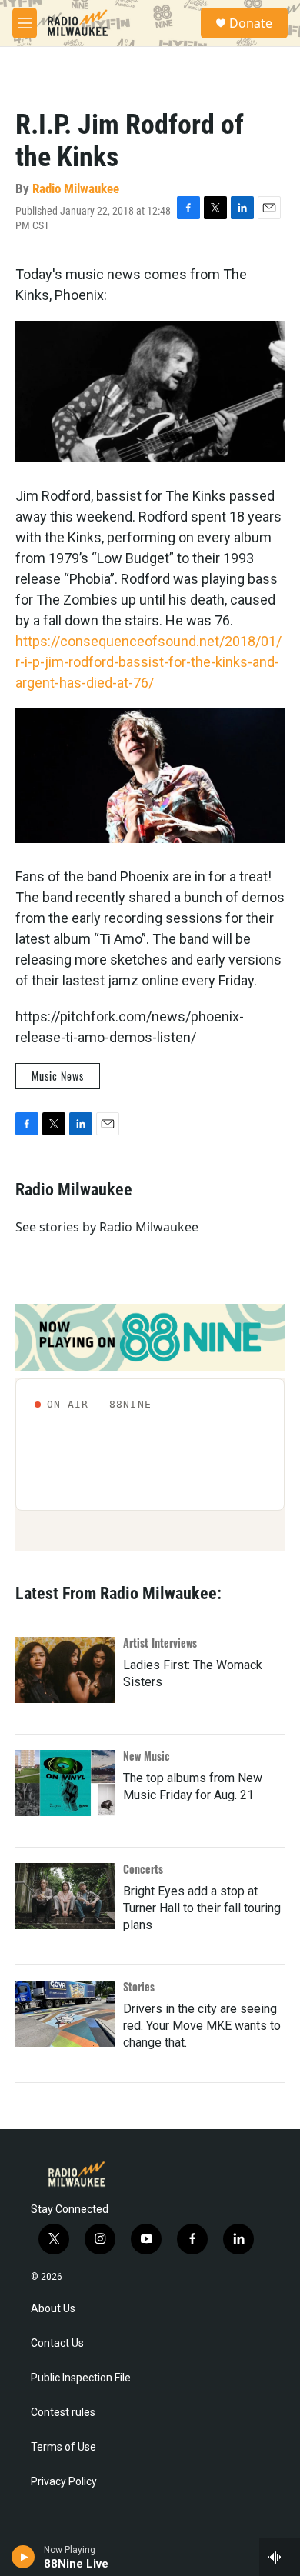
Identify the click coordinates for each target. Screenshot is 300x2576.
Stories (139, 1986)
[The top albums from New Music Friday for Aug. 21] (65, 1783)
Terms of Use (63, 2447)
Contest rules (63, 2413)
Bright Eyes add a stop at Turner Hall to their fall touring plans (202, 1908)
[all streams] (280, 2557)
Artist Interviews (160, 1643)
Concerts (143, 1869)
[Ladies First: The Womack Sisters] (65, 1670)
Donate (251, 23)
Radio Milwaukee (76, 188)
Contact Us (57, 2343)
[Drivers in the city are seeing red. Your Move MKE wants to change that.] (65, 2014)
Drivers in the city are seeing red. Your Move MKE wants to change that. (202, 2026)
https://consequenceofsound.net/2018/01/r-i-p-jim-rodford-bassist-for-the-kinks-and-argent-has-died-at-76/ (148, 662)
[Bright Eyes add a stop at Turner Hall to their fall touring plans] (65, 1896)
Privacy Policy (64, 2482)
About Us (53, 2309)
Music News (58, 1076)
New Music (147, 1756)
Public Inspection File (81, 2378)
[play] (23, 2557)
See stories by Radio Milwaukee (107, 1227)
